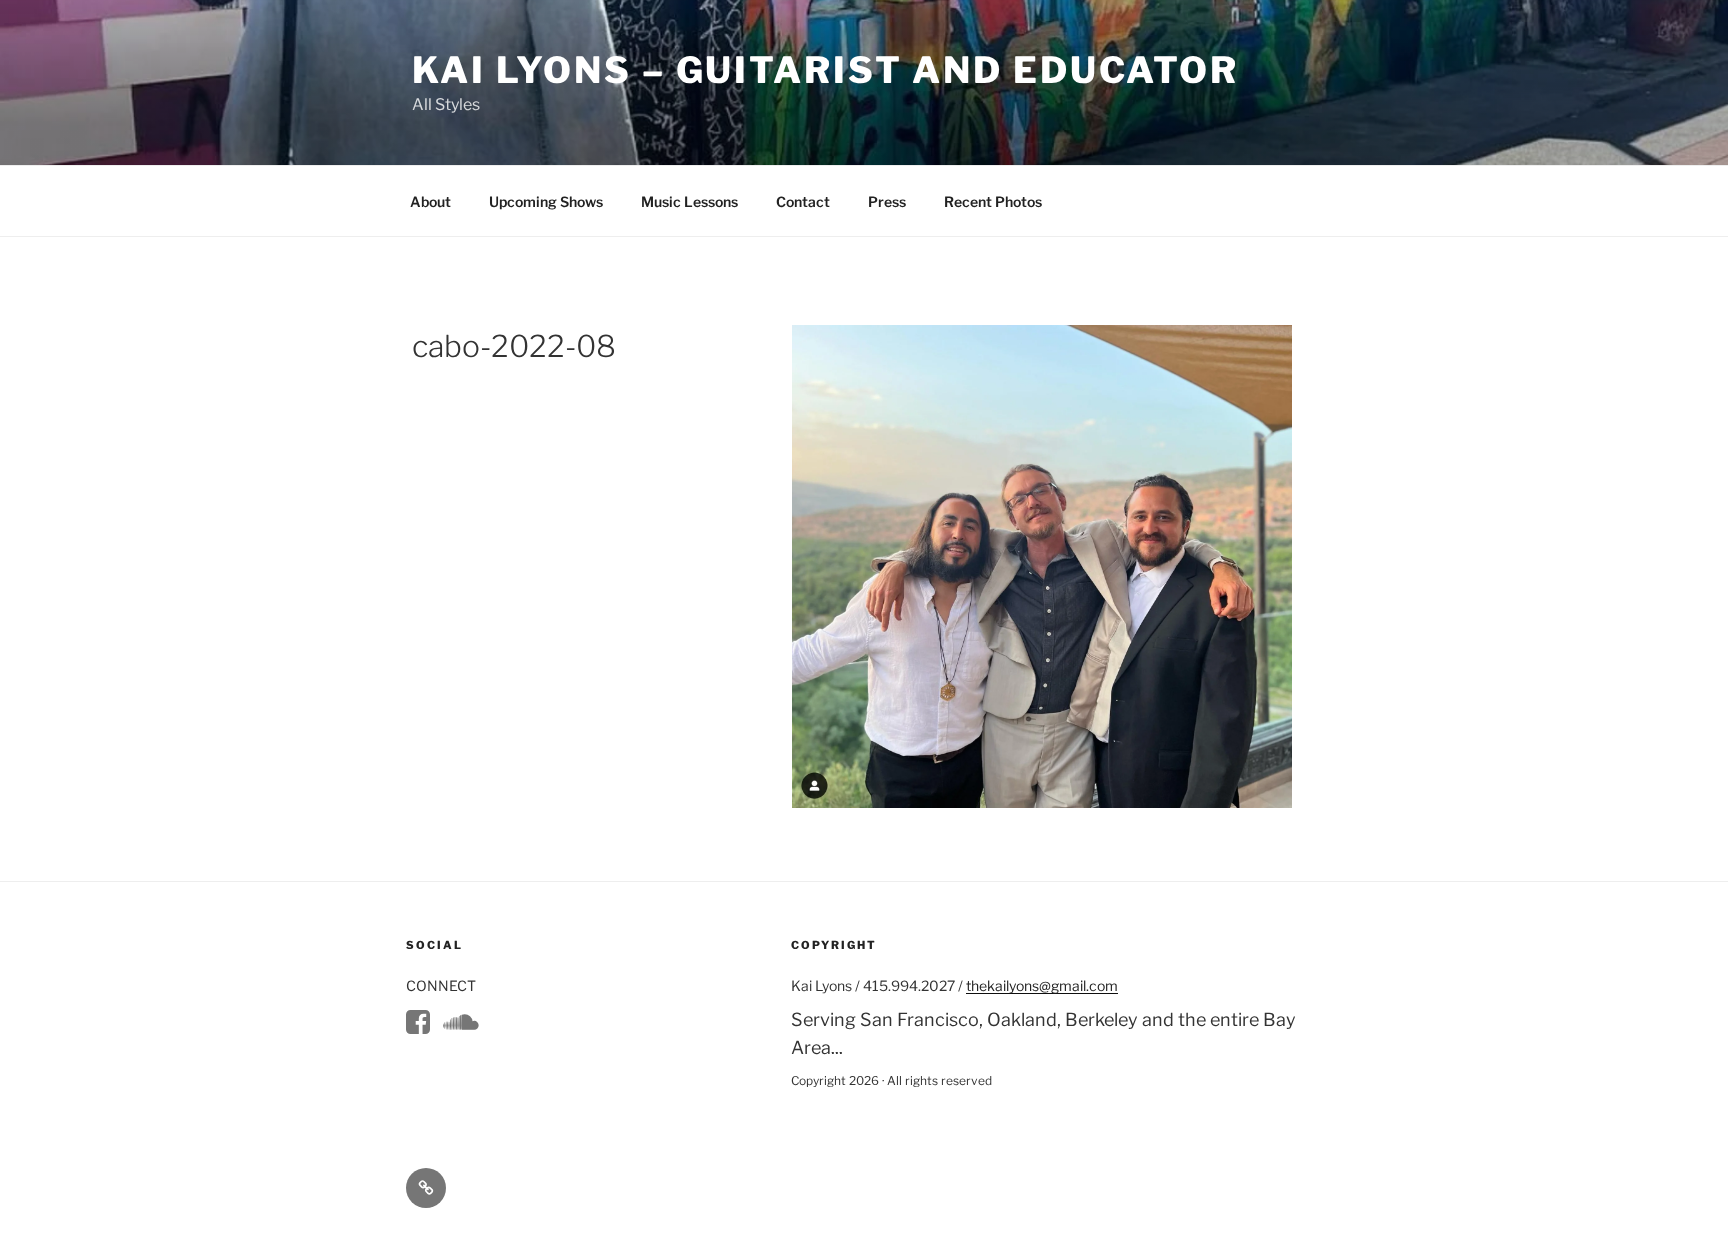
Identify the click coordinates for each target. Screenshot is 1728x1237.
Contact (803, 201)
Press (887, 201)
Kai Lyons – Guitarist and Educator (825, 70)
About (430, 201)
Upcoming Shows (546, 201)
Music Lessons (689, 201)
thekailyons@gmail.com (1042, 985)
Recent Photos (993, 201)
